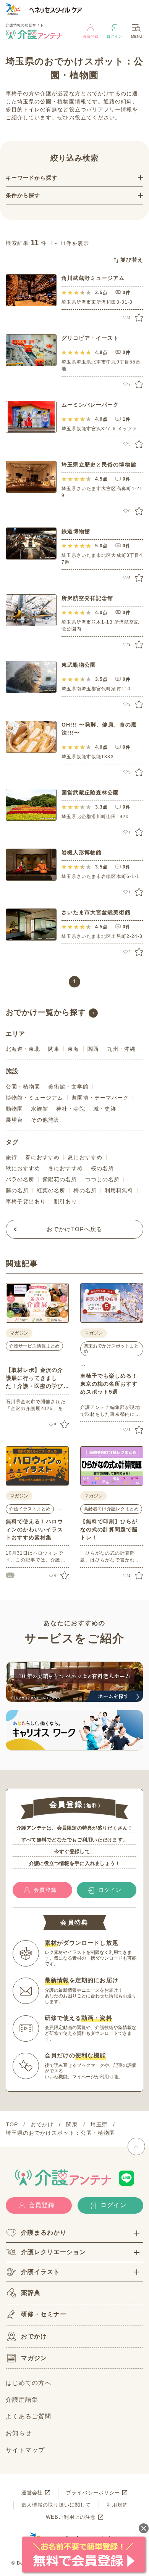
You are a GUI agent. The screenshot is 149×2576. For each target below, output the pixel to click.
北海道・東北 (23, 1049)
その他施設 (45, 1120)
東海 (73, 1049)
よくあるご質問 (28, 2416)
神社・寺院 (70, 1109)
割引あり (65, 1201)
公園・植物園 (23, 1087)
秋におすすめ (23, 1168)
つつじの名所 (102, 1179)
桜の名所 (102, 1168)
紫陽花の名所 (60, 1179)
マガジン (34, 2358)
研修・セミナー (44, 2314)
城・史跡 (105, 1109)
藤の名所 (17, 1190)
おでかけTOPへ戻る (75, 1229)
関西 (93, 1049)
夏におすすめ (85, 1157)
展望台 (14, 1120)
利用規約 (117, 2505)
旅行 (11, 1157)
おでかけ (34, 2336)
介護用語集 (22, 2400)
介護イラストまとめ (30, 1509)
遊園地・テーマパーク (100, 1098)
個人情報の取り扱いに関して (56, 2505)
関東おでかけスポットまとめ (111, 1349)
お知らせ (19, 2433)
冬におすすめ (65, 1168)
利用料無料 (119, 1190)
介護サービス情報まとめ (34, 1346)
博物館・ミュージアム (35, 1098)
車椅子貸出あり (26, 1201)
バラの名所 (20, 1179)
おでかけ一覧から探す (46, 1012)
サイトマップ (25, 2450)
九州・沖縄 (121, 1049)
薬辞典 (31, 2293)
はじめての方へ (28, 2383)
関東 (54, 1049)
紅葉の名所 (51, 1190)
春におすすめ (42, 1157)
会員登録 (91, 36)
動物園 (14, 1109)
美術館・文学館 (68, 1087)
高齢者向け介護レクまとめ (111, 1509)
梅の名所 (85, 1190)
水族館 (40, 1109)
